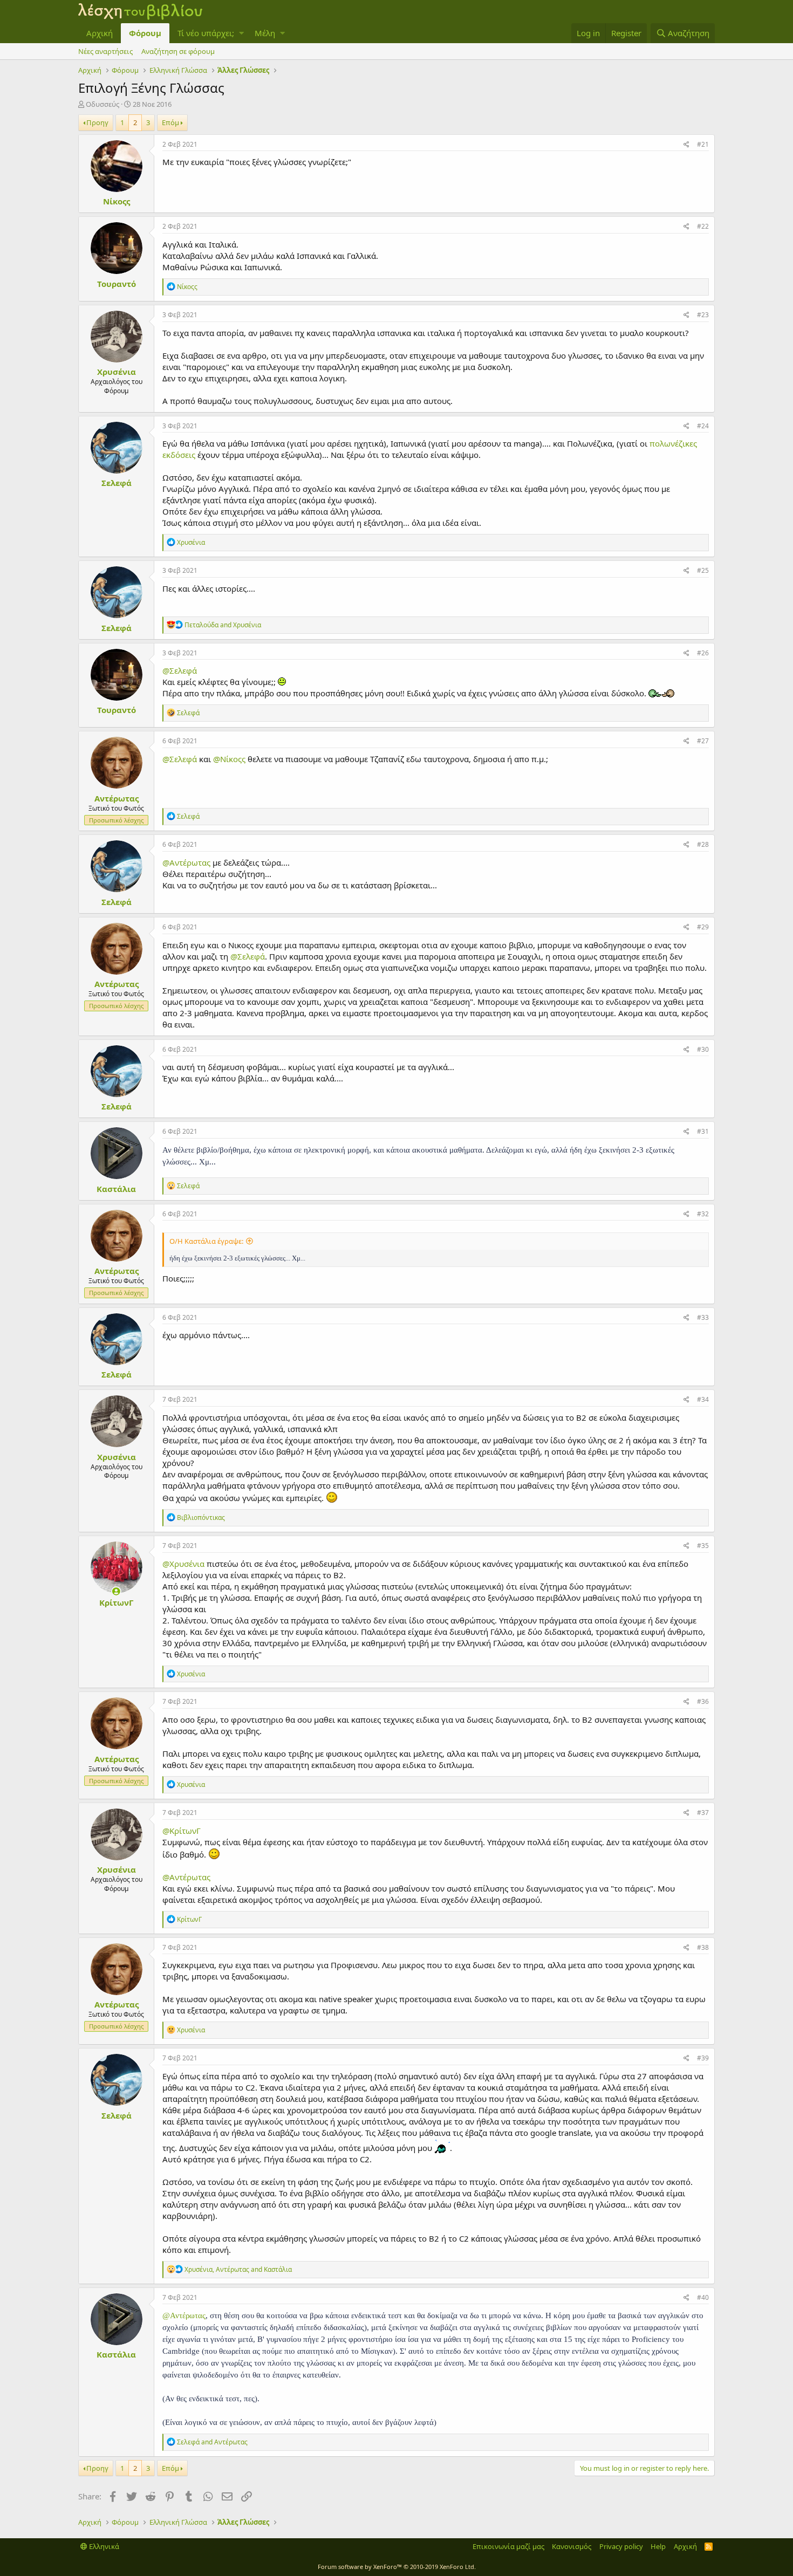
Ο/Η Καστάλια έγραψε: (206, 1241)
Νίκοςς (117, 201)
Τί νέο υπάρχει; (206, 33)
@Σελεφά (180, 670)
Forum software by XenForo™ (397, 2567)
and (223, 625)
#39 (703, 2058)
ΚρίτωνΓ (116, 1602)
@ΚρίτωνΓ (182, 1831)
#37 (703, 1813)
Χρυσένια (117, 372)
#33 (703, 1317)
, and (238, 2269)
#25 (703, 570)
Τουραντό (117, 284)
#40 (703, 2297)
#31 (703, 1131)
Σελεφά (117, 483)
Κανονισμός (572, 2546)
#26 (703, 653)
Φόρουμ (145, 33)
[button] (241, 33)
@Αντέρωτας (186, 862)
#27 (703, 741)
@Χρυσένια (183, 1564)
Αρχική (100, 33)
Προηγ (97, 122)
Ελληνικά (103, 2546)
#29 (703, 927)
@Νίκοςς (229, 759)
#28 (703, 844)
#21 (703, 144)
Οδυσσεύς (102, 104)
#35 (703, 1546)
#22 (703, 226)
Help (658, 2546)
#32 (703, 1214)
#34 (703, 1399)
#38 (703, 1947)
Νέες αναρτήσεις (105, 51)
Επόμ (170, 122)
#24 (703, 426)
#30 (703, 1049)
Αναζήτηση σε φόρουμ (178, 51)
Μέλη (265, 33)
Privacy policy (621, 2546)
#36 (703, 1701)
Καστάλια (116, 1189)
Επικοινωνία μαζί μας (508, 2546)
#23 (703, 315)
